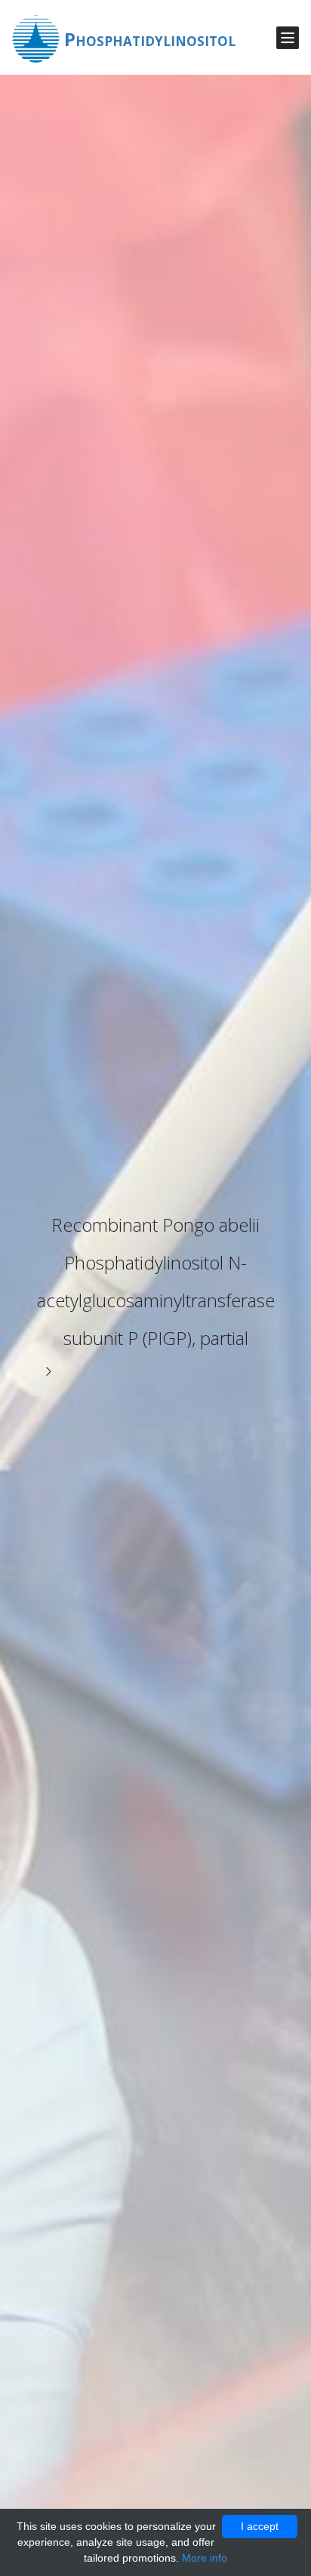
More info (205, 2558)
